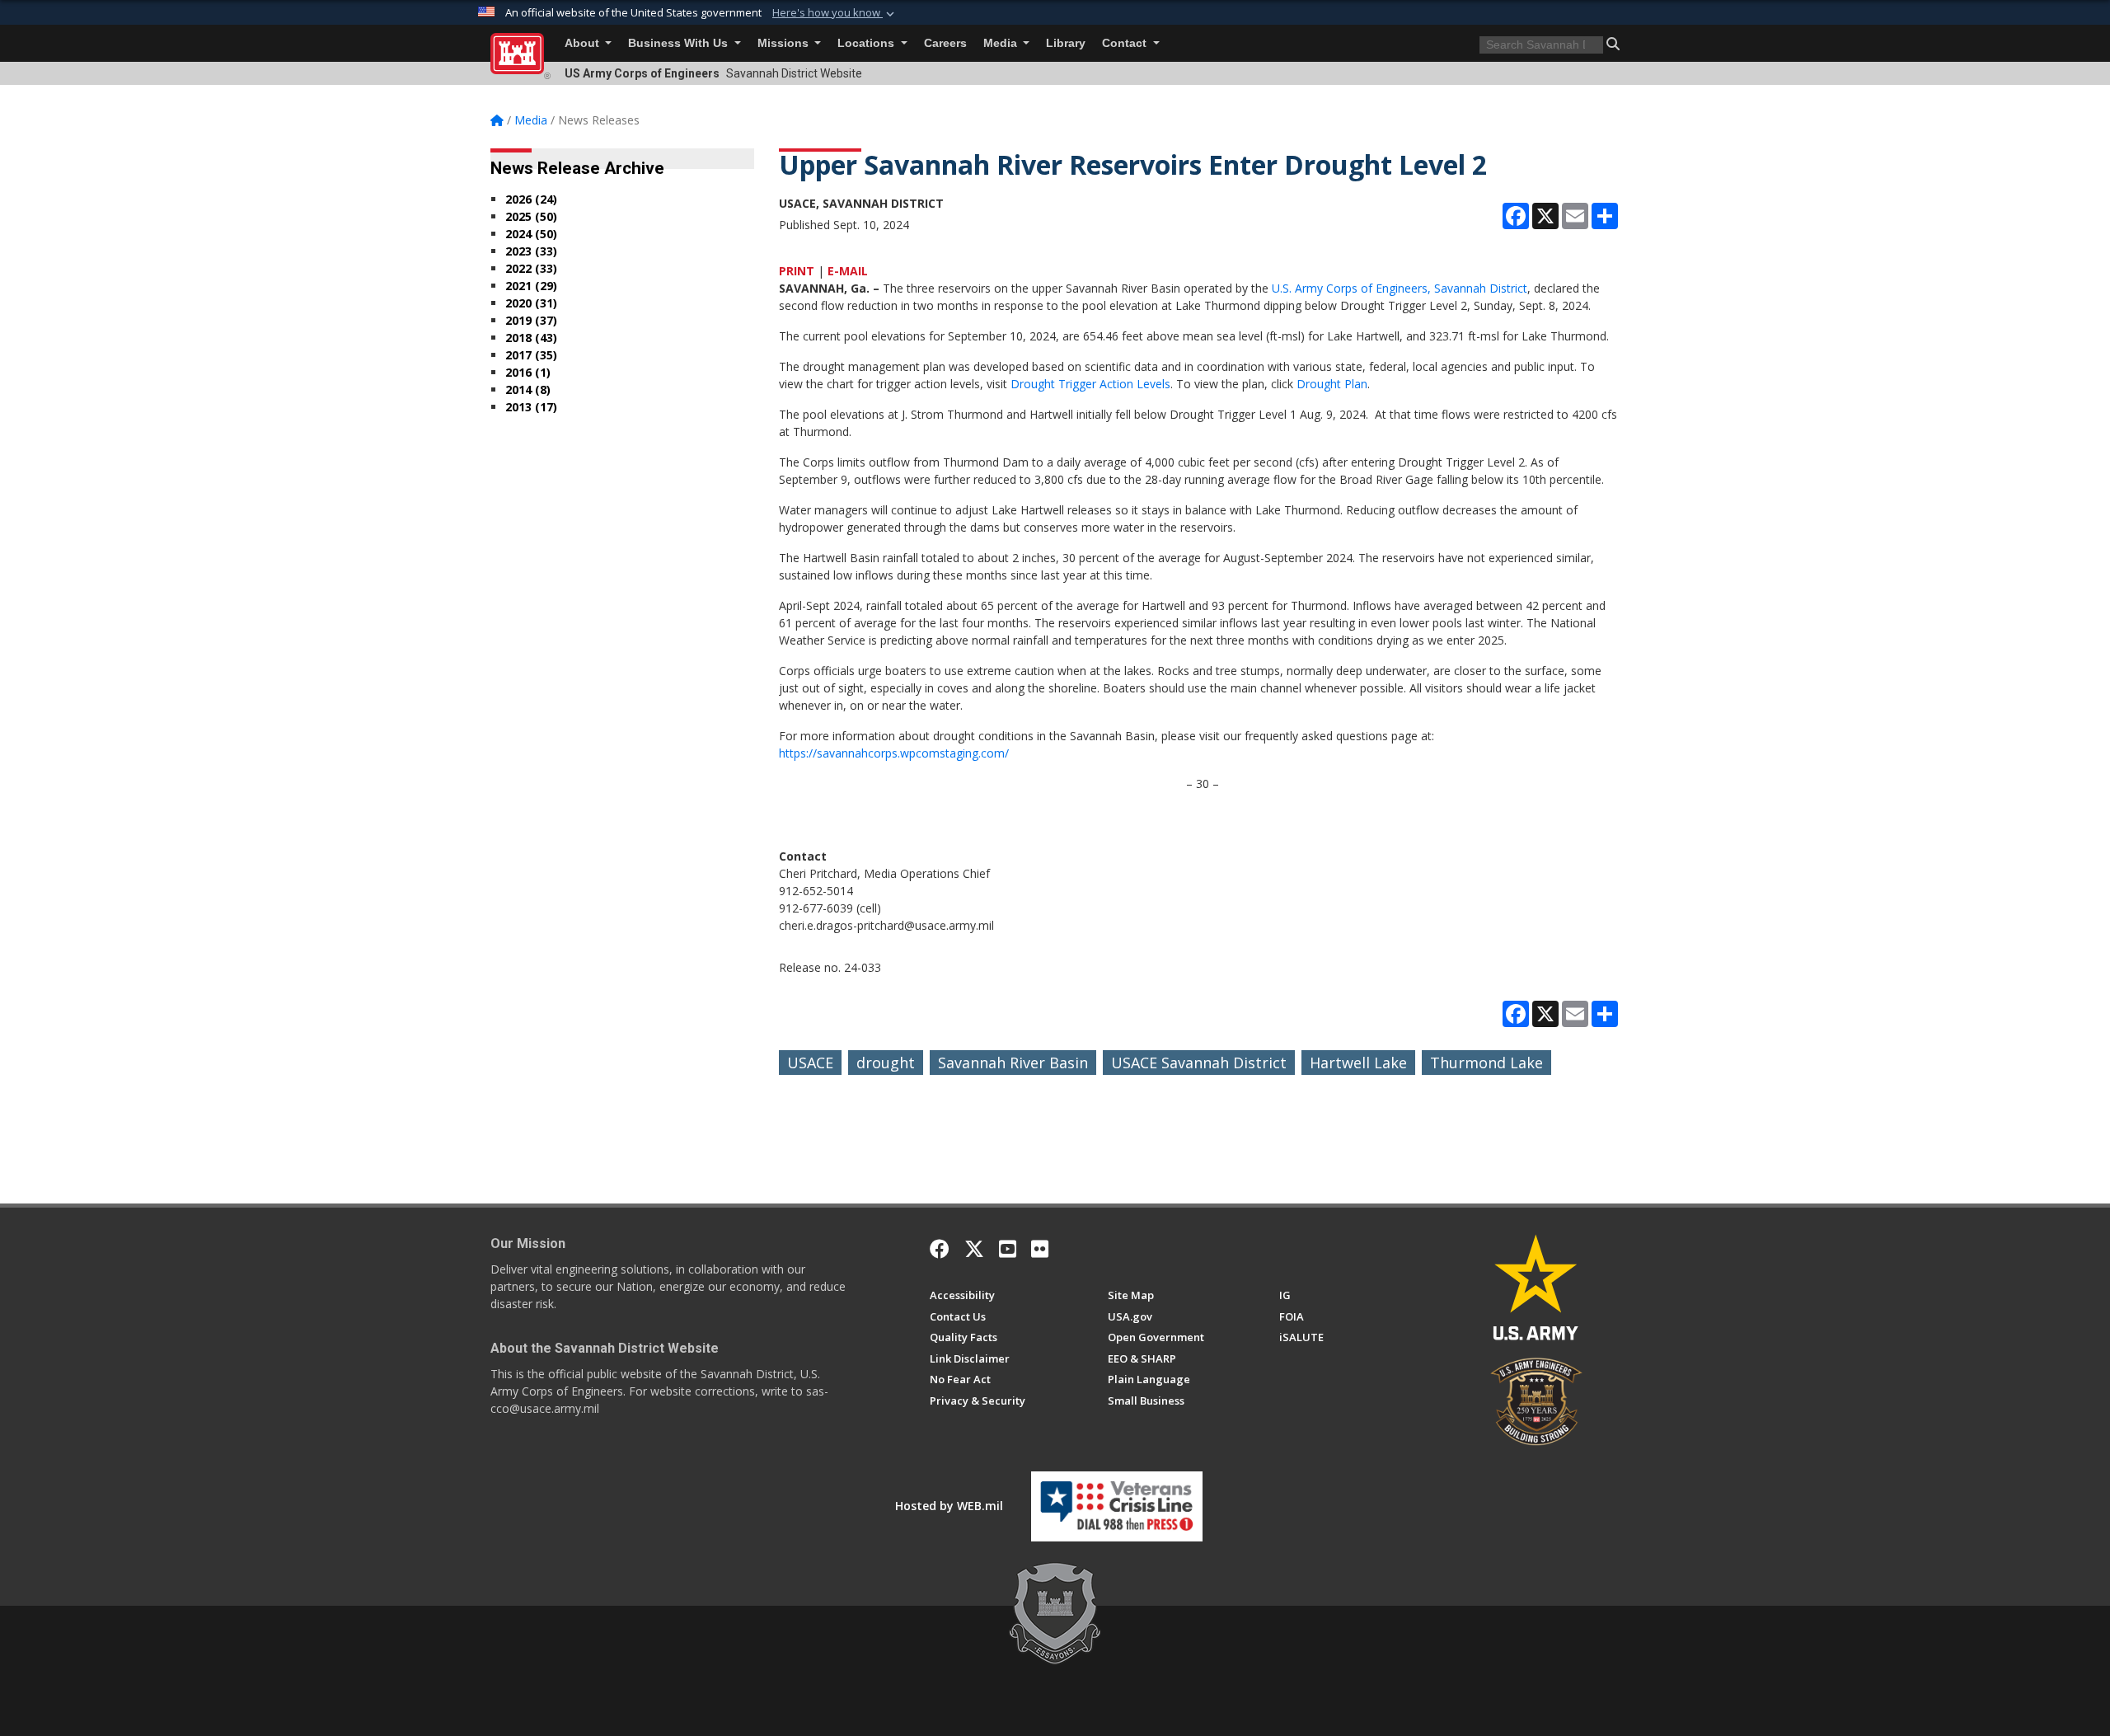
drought (886, 1063)
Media (1002, 43)
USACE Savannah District (1199, 1063)
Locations (867, 43)
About (584, 43)
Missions (785, 43)
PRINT (797, 271)
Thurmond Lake (1486, 1063)
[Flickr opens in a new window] (1040, 1249)
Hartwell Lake (1358, 1063)
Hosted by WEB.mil (949, 1506)
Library (1066, 43)
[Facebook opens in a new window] (940, 1249)
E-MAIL (848, 271)
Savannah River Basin (1013, 1063)
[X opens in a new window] (974, 1249)
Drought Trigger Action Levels (1090, 384)
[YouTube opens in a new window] (1008, 1249)
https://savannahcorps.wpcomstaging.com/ (894, 753)
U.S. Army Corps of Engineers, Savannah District (1400, 288)
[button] (835, 13)
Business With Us (680, 43)
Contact (1126, 43)
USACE (810, 1063)
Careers (945, 43)
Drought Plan (1332, 384)
